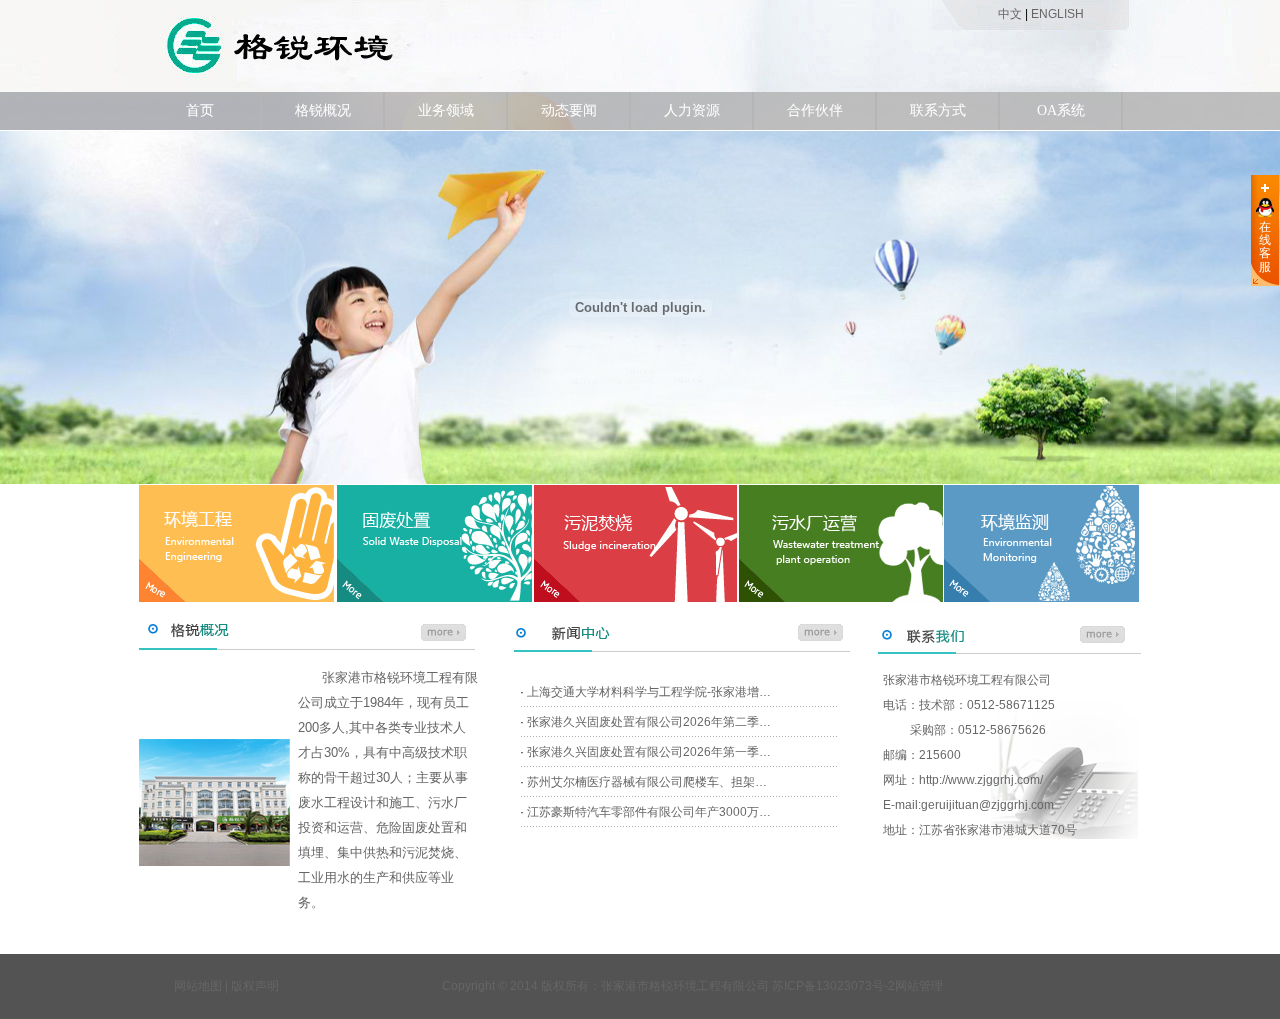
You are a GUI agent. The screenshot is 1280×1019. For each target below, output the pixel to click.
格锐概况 (323, 110)
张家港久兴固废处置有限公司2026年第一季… (649, 752)
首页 (200, 110)
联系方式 (938, 110)
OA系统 (1061, 110)
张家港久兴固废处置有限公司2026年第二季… (649, 722)
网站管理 (919, 986)
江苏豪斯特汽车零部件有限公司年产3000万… (649, 812)
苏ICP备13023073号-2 (833, 986)
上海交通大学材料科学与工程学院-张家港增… (649, 692)
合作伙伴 (815, 110)
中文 (1010, 14)
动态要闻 (569, 110)
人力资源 (692, 110)
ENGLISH (1057, 14)
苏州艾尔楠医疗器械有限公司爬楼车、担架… (647, 782)
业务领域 (446, 110)
